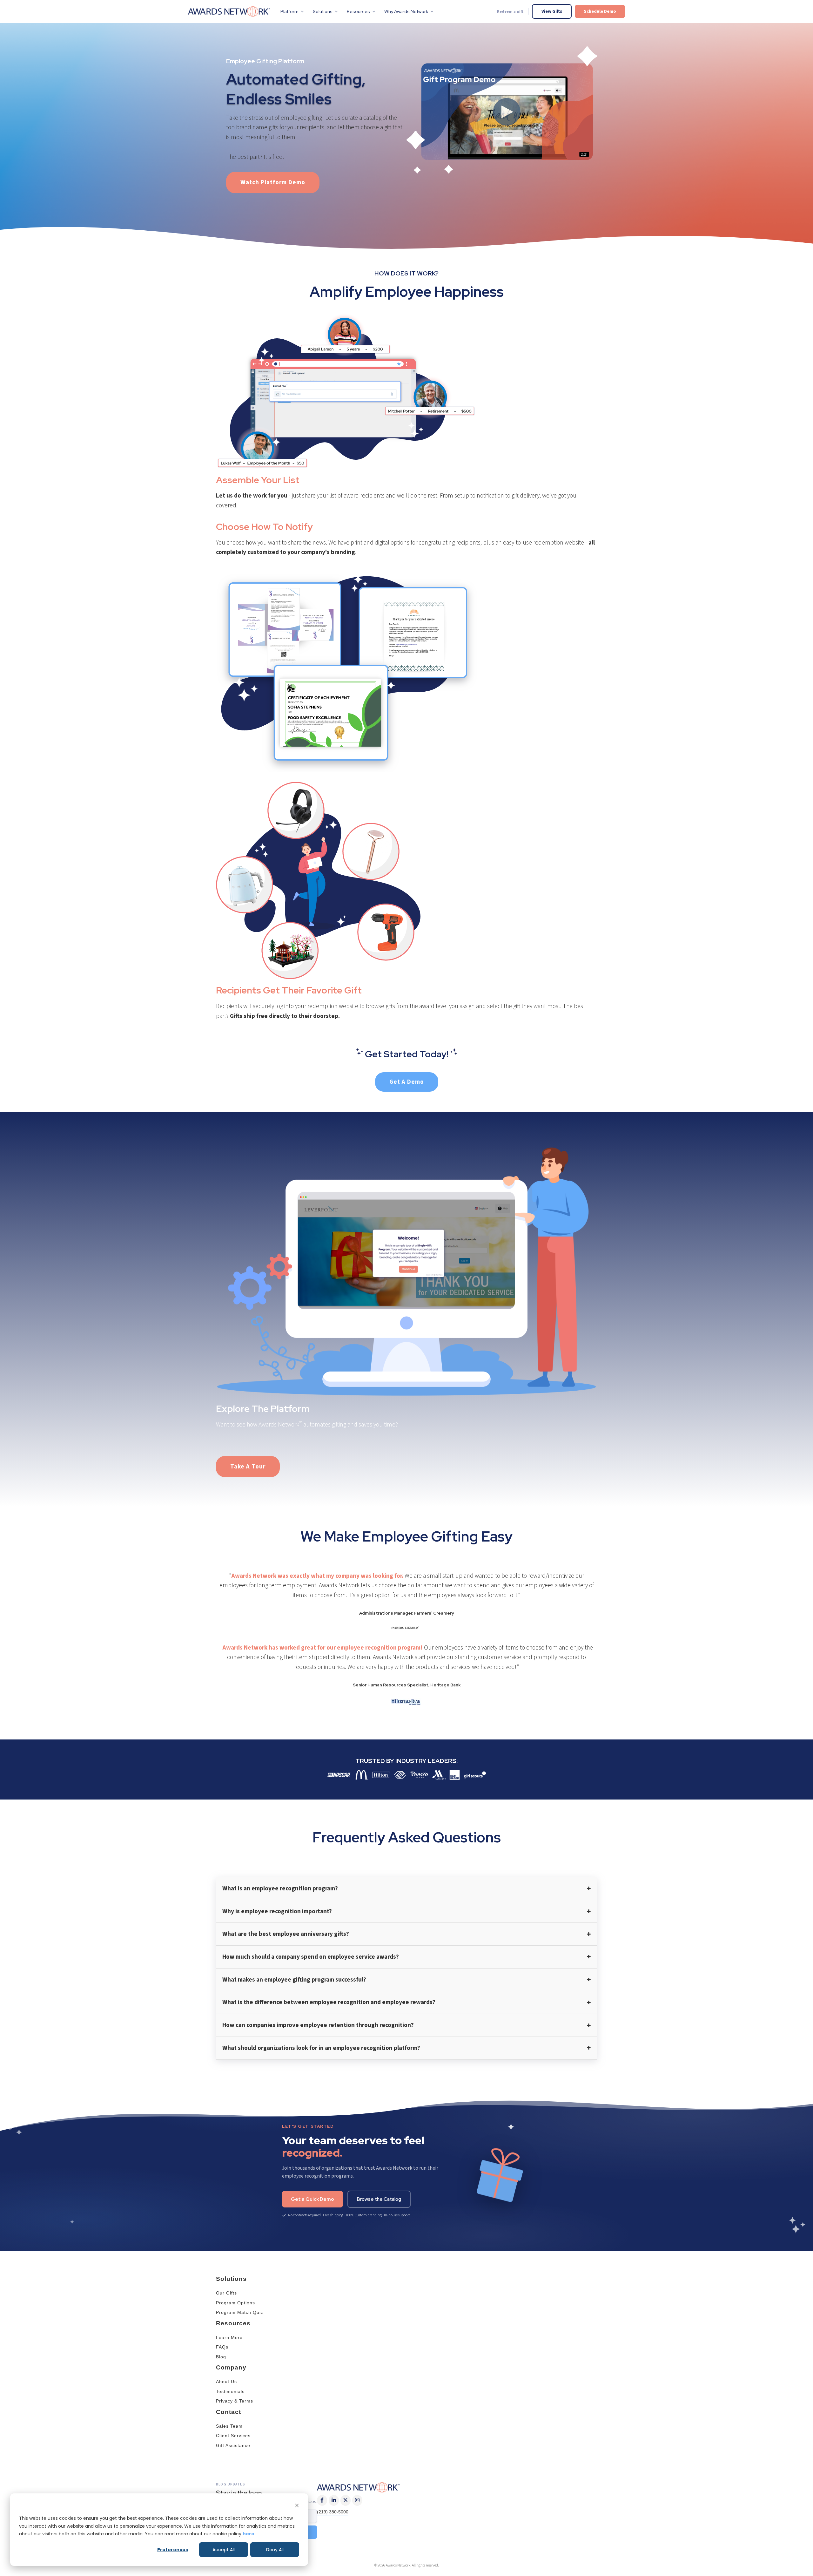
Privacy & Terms (235, 2401)
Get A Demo (407, 1082)
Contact (228, 2412)
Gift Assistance (233, 2445)
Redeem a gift (510, 11)
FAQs (222, 2347)
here (249, 2534)
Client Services (233, 2436)
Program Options (235, 2303)
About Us (226, 2382)
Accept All (224, 2550)
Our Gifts (226, 2293)
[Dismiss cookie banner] (297, 2506)
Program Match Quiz (240, 2312)
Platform (289, 11)
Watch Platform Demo (273, 182)
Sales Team (229, 2426)
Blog (221, 2357)
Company (231, 2367)
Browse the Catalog (379, 2199)
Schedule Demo (600, 11)
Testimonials (230, 2391)
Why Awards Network (406, 11)
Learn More (229, 2337)
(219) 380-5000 (333, 2512)
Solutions (323, 11)
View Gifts (552, 11)
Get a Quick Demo (312, 2199)
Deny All (275, 2550)
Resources (358, 11)
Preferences (173, 2550)
